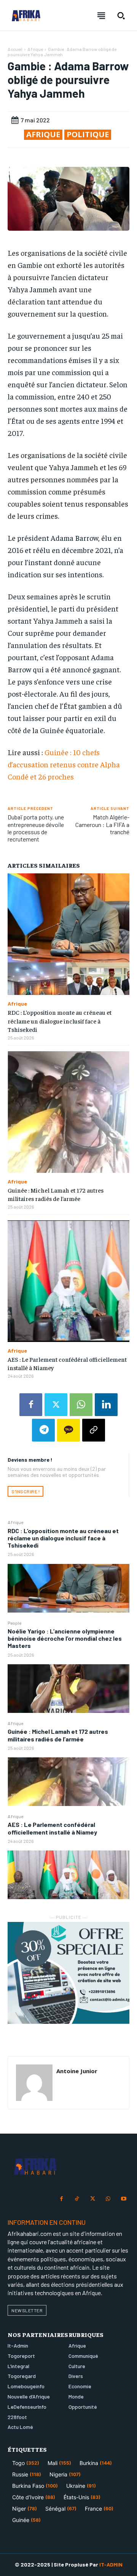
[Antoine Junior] (34, 2083)
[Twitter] (56, 1405)
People (14, 1623)
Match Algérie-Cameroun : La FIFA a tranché (102, 824)
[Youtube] (123, 2199)
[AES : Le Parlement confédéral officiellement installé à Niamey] (68, 1875)
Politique (88, 135)
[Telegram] (43, 1430)
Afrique (15, 1522)
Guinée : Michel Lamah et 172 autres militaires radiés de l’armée (58, 1735)
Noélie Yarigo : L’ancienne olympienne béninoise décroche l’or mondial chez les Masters (65, 1638)
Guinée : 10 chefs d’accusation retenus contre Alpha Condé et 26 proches (64, 764)
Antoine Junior (77, 2071)
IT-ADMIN (111, 2564)
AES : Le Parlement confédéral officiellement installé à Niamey (52, 1828)
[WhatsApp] (81, 1405)
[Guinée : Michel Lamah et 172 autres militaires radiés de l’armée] (68, 1782)
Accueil (15, 49)
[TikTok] (77, 2199)
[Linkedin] (106, 1405)
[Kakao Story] (68, 1430)
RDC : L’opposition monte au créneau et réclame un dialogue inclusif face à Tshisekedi (63, 1538)
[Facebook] (31, 1405)
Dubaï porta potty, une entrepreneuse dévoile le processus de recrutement (36, 828)
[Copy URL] (94, 1430)
